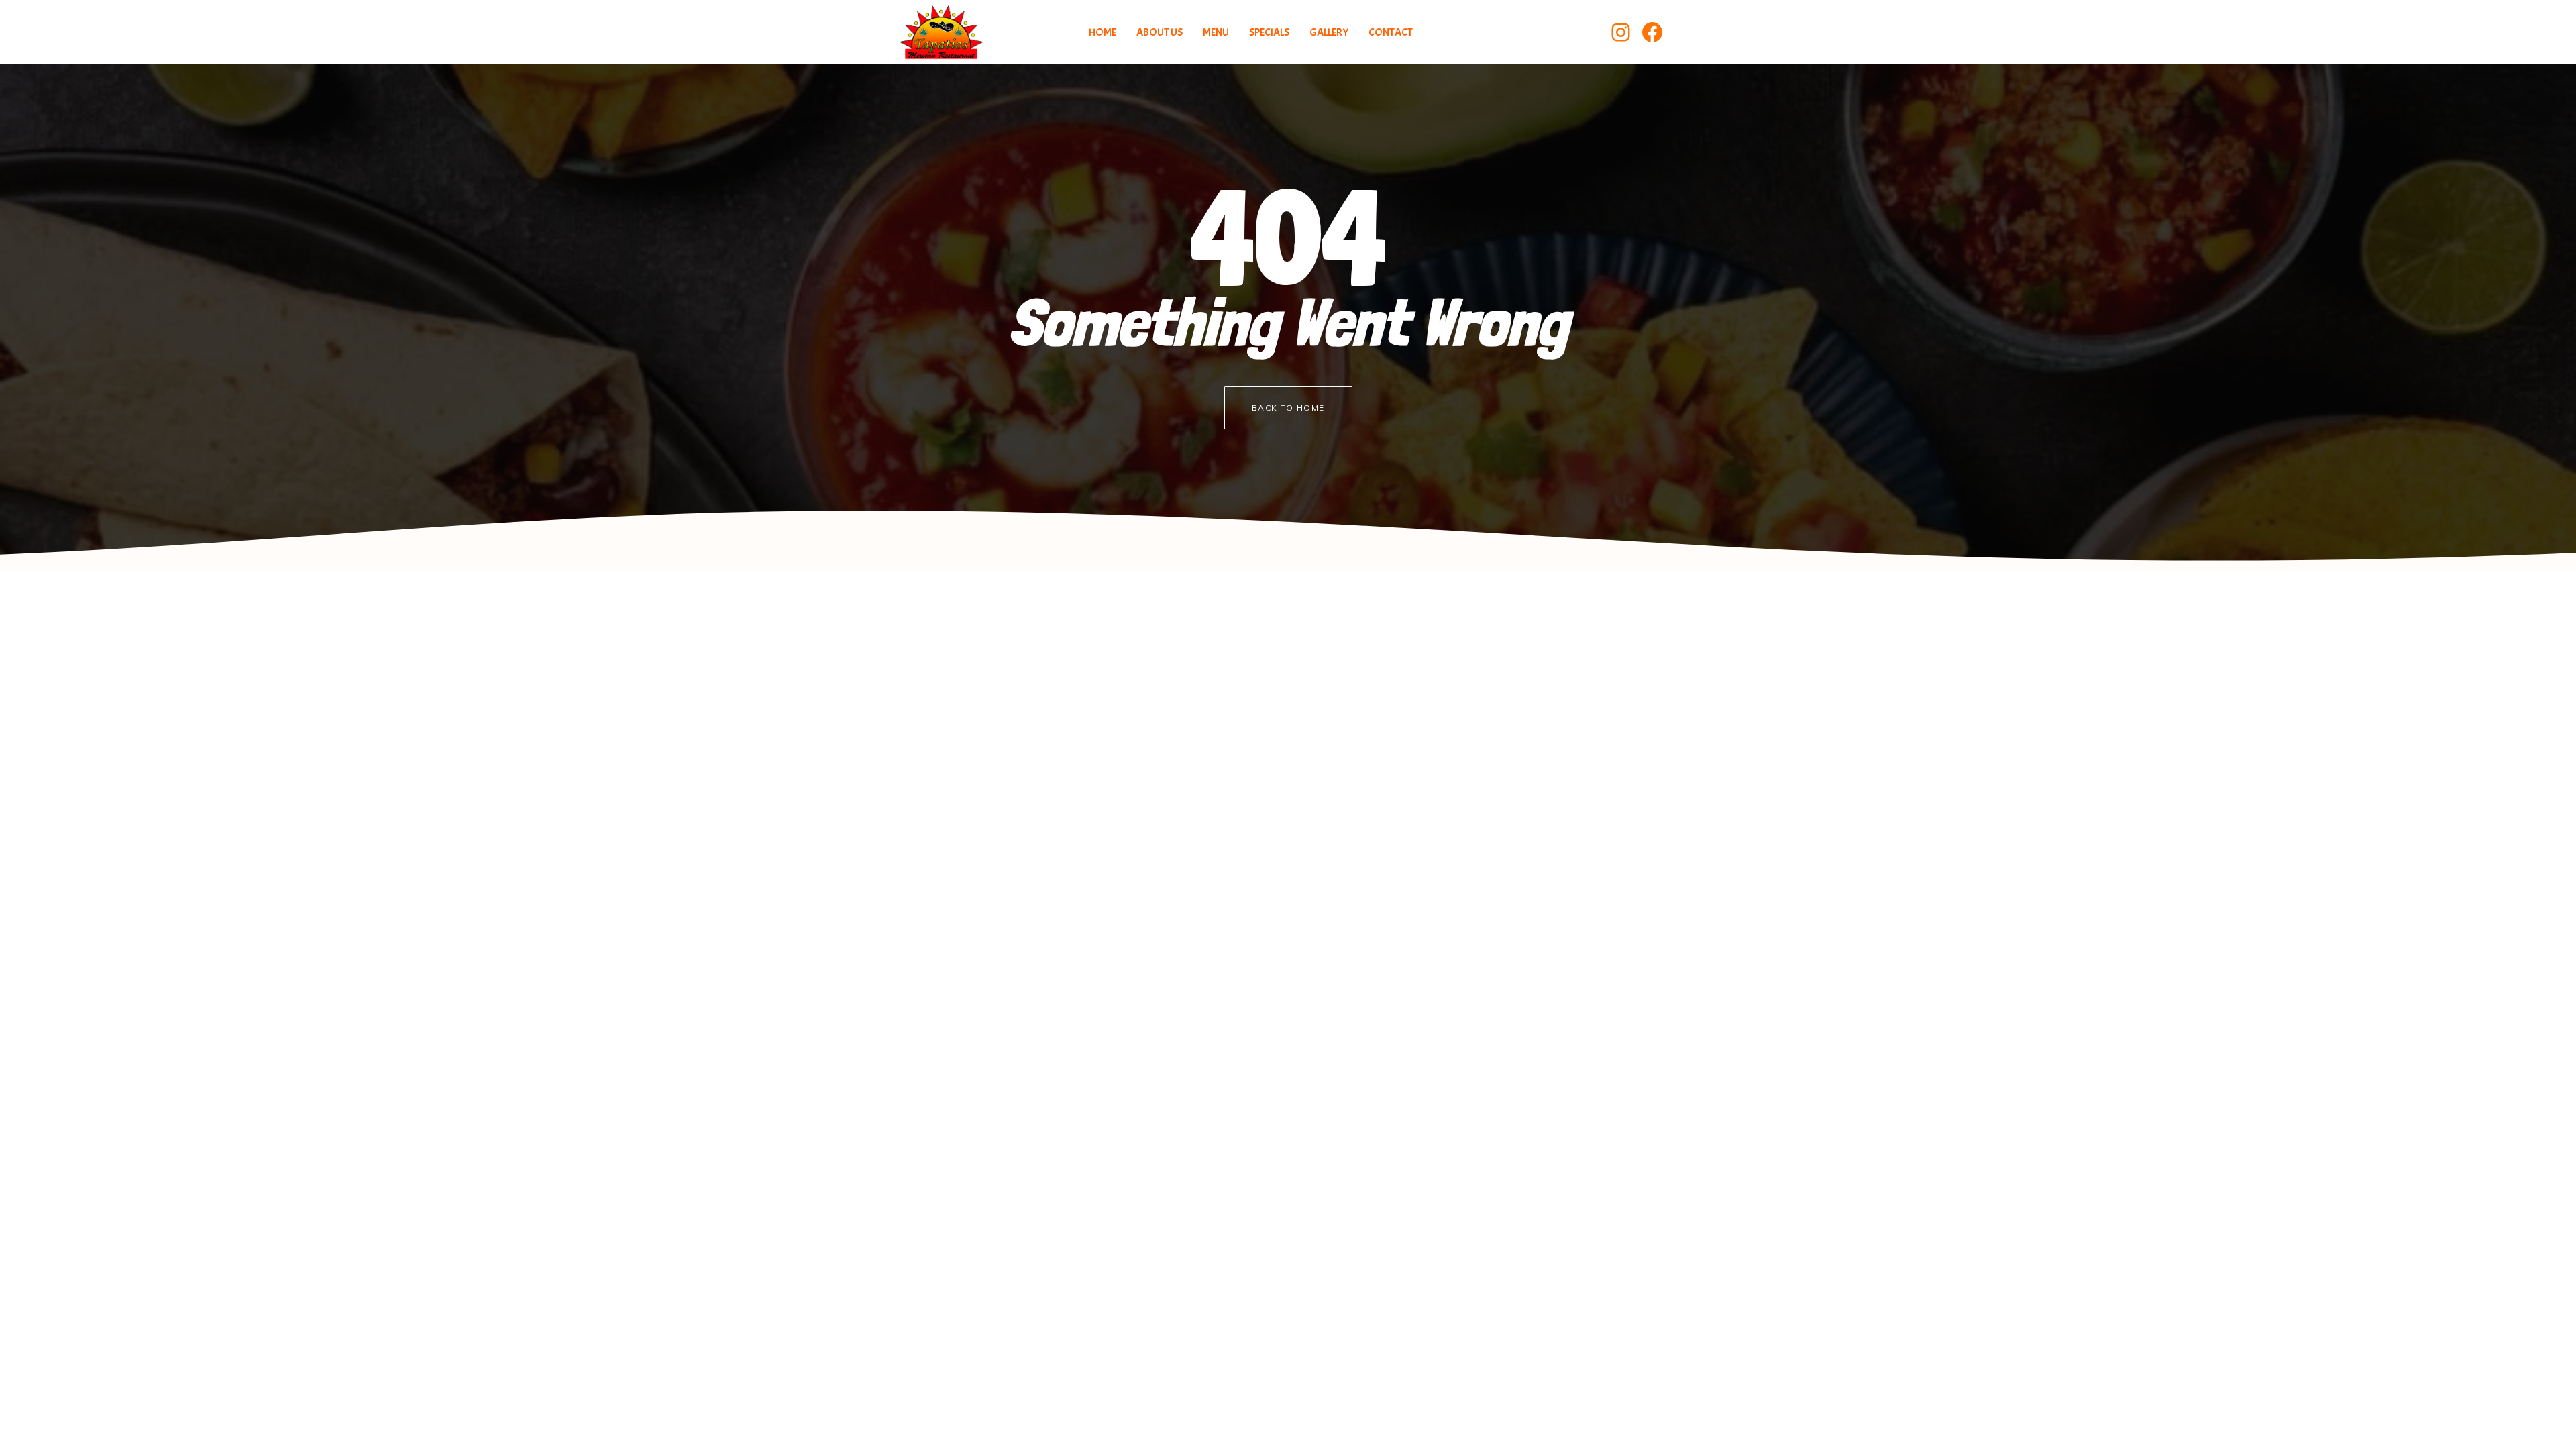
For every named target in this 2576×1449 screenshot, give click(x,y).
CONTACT (1391, 32)
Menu (1216, 32)
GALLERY (1329, 32)
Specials (1269, 32)
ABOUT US (1160, 32)
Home (1103, 32)
